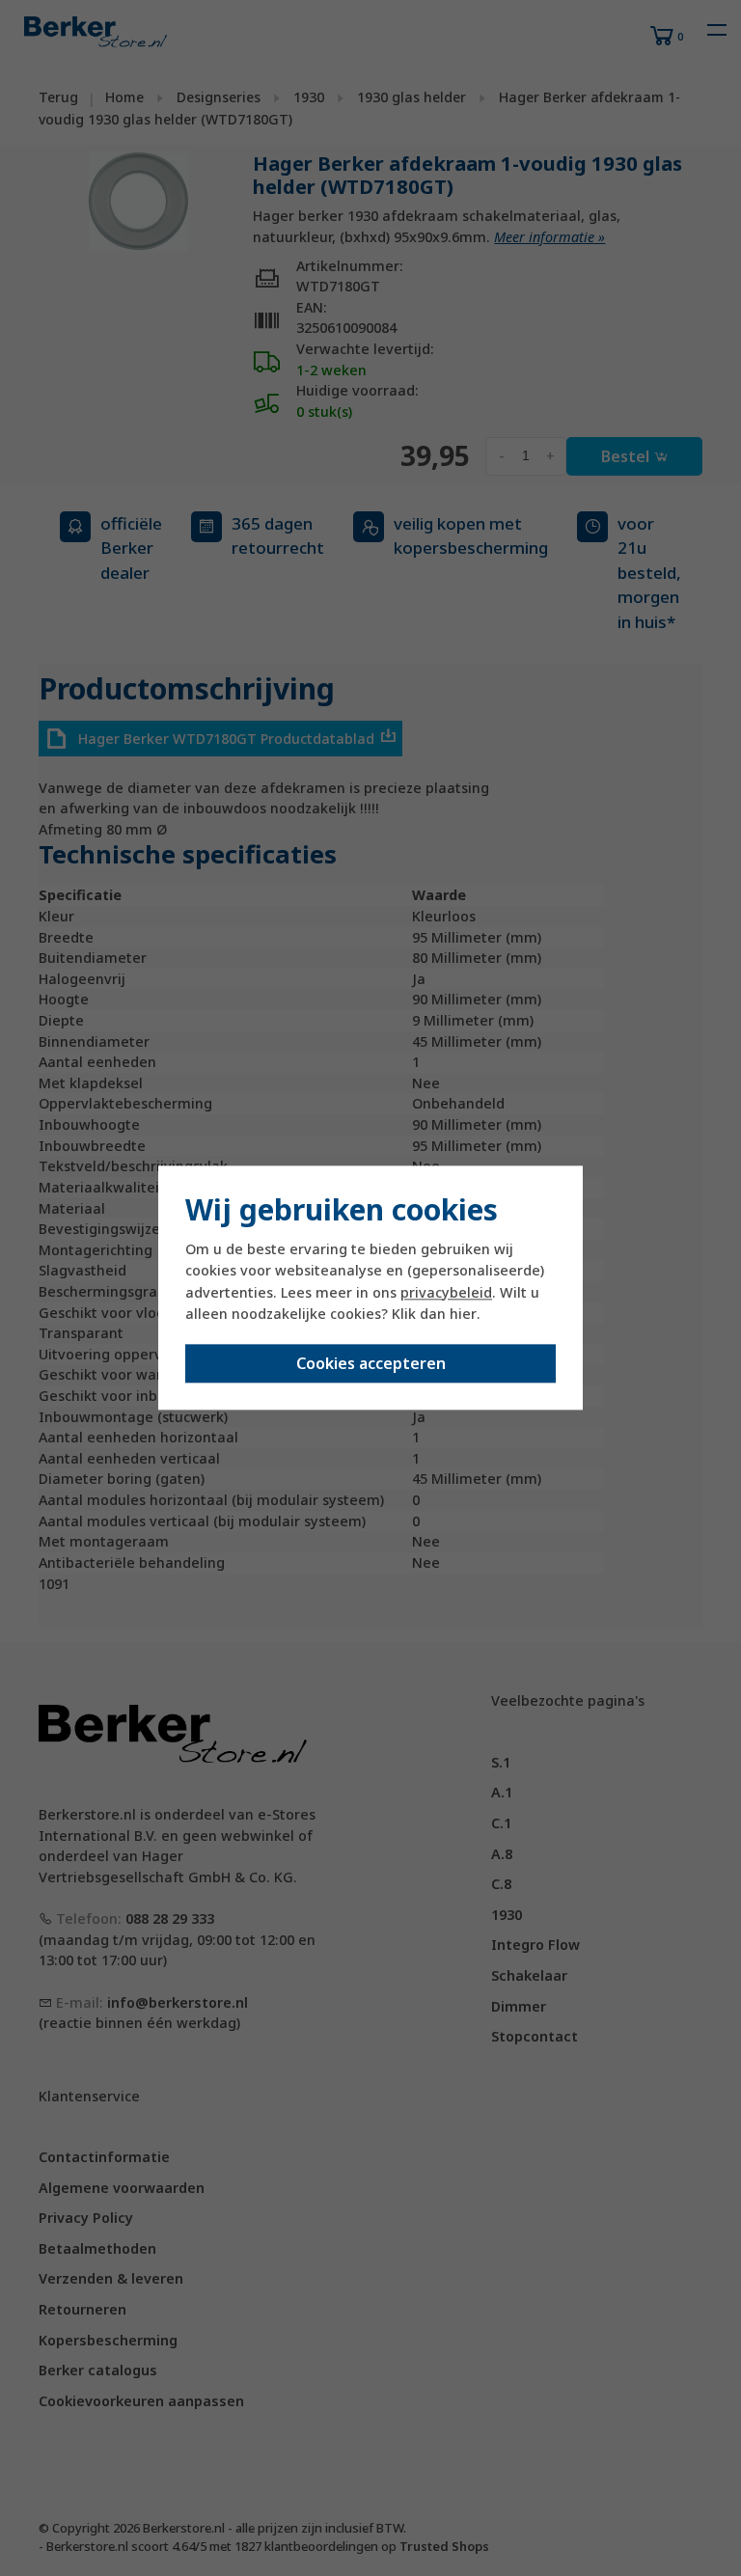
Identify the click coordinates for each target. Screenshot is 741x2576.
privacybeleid (446, 1292)
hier (463, 1314)
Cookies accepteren (371, 1364)
